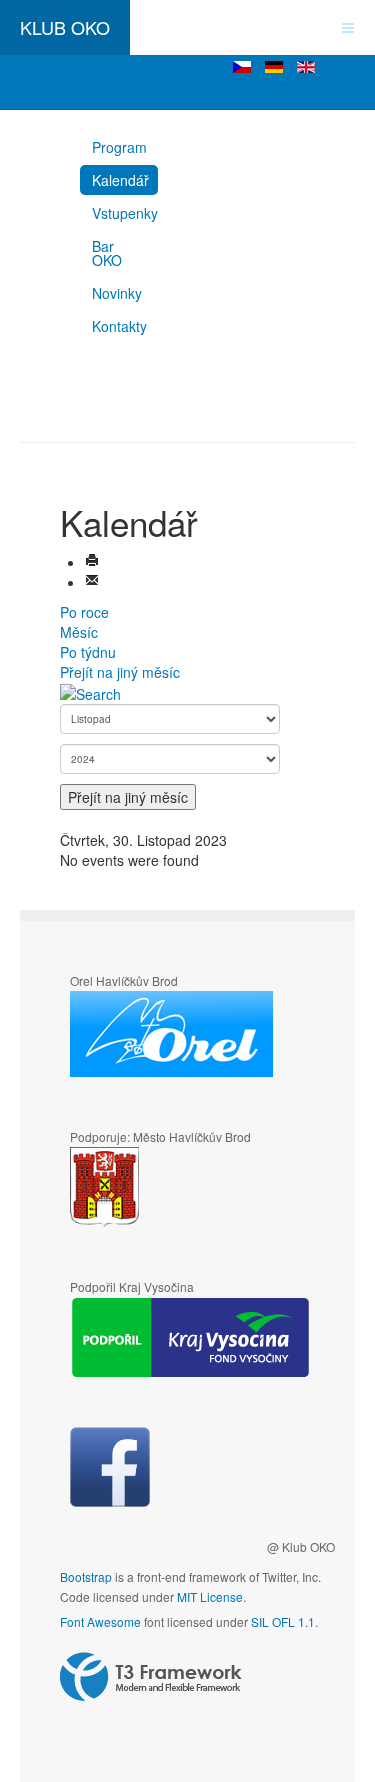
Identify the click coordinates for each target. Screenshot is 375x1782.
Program (119, 147)
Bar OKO (107, 253)
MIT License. (211, 1596)
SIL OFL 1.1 (283, 1621)
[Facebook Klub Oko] (110, 1467)
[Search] (90, 692)
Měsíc (79, 632)
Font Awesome (100, 1621)
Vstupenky (125, 213)
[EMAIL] (92, 582)
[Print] (92, 562)
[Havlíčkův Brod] (163, 1187)
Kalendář (120, 180)
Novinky (117, 293)
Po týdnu (88, 652)
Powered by (151, 1677)
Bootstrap (86, 1576)
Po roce (84, 612)
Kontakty (119, 326)
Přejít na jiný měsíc (120, 672)
